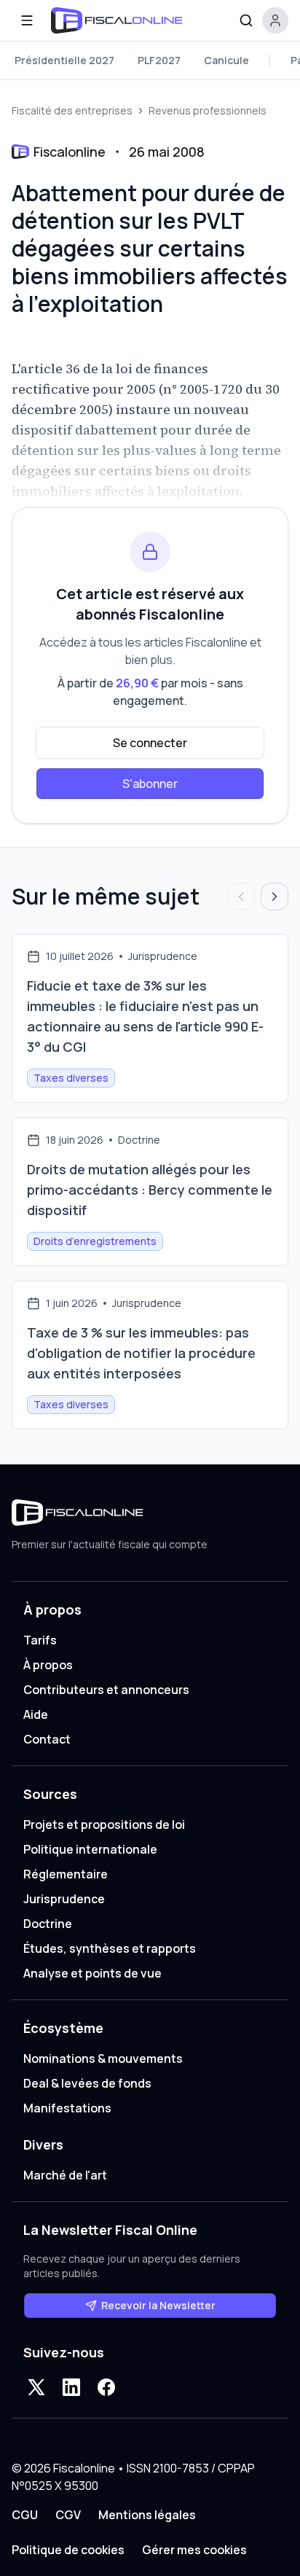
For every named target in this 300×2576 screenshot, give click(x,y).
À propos (48, 1665)
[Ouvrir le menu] (27, 20)
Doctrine (48, 1924)
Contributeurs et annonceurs (106, 1690)
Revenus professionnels (208, 110)
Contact (47, 1739)
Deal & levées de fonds (87, 2083)
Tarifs (40, 1640)
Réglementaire (66, 1874)
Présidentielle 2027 (64, 60)
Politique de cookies (68, 2550)
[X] (36, 2387)
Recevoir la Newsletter (158, 2305)
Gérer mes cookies (194, 2550)
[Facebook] (106, 2387)
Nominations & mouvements (103, 2058)
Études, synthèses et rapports (110, 1948)
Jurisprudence (64, 1899)
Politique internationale (90, 1849)
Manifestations (67, 2108)
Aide (36, 1714)
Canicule (226, 60)
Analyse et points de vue (92, 1973)
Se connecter (150, 743)
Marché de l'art (65, 2175)
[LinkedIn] (71, 2387)
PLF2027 (159, 60)
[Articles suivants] (275, 897)
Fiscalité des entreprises (72, 110)
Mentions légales (147, 2515)
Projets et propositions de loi (104, 1824)
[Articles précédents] (241, 897)
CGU (25, 2515)
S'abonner (150, 784)
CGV (68, 2515)
